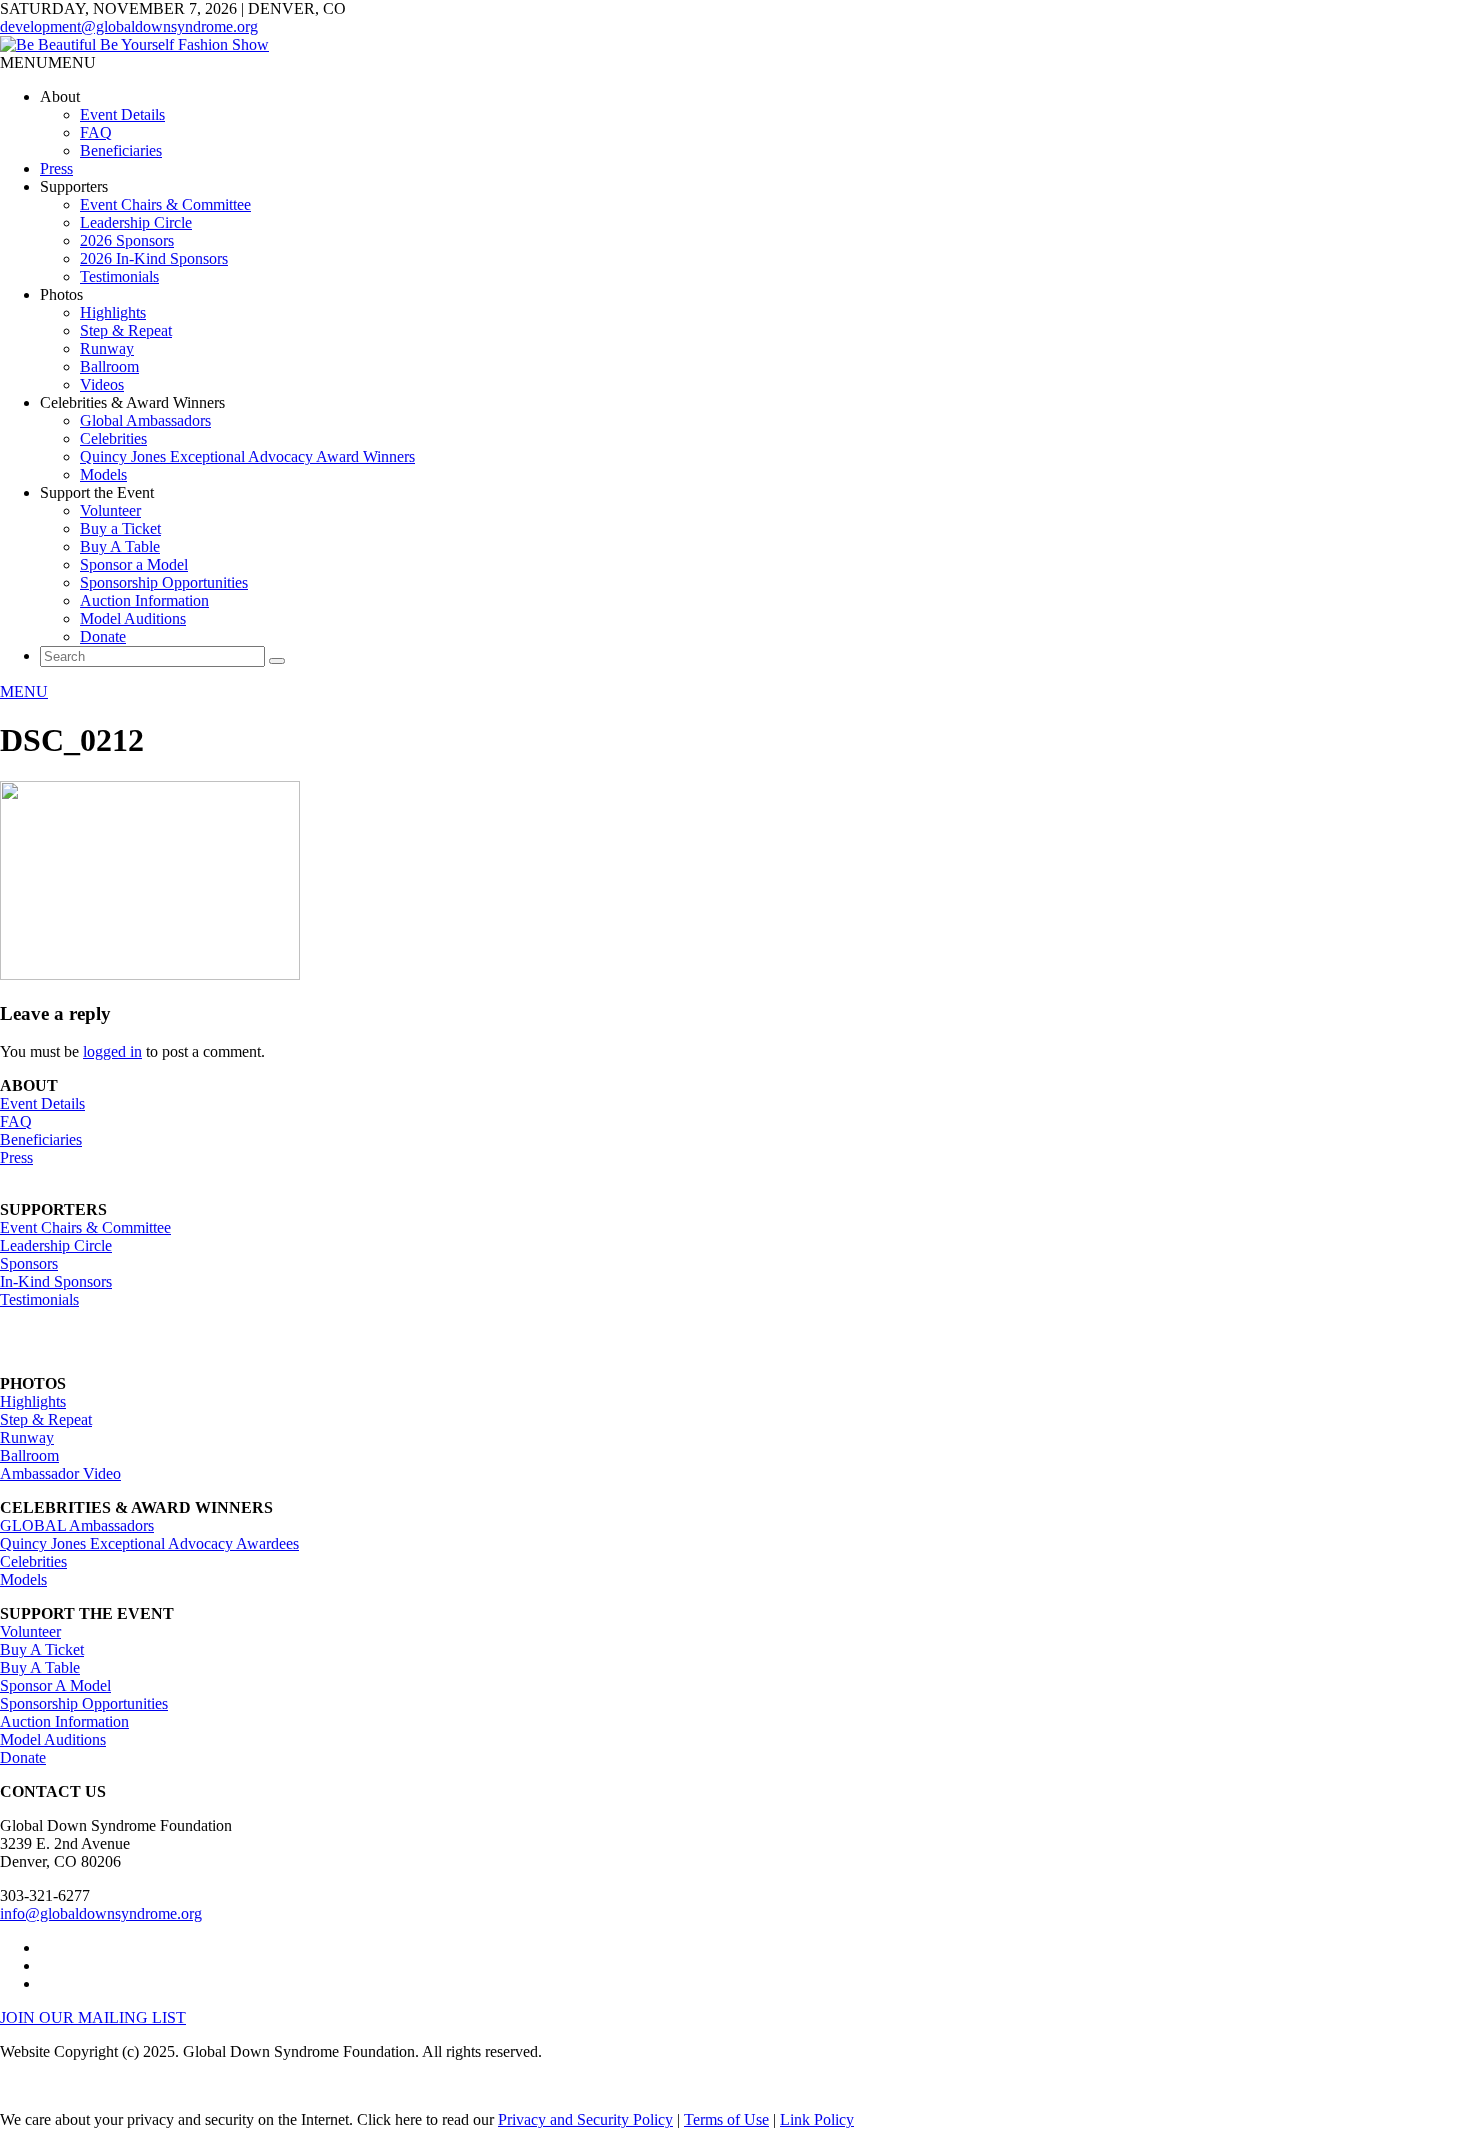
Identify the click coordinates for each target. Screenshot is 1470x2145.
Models (103, 474)
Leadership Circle (136, 222)
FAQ (96, 132)
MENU (24, 691)
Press (56, 168)
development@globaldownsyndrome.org (129, 26)
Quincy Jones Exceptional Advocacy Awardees (149, 1543)
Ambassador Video (60, 1473)
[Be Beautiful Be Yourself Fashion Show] (134, 44)
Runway (107, 348)
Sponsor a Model (134, 564)
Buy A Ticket (42, 1649)
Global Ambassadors (145, 420)
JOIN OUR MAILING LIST (93, 2017)
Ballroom (109, 366)
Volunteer (110, 510)
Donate (103, 636)
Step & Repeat (126, 330)
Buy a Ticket (120, 528)
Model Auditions (133, 618)
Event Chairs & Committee (165, 204)
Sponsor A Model (55, 1685)
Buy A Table (120, 546)
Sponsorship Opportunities (164, 582)
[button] (48, 62)
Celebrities (113, 438)
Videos (102, 384)
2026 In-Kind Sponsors (154, 258)
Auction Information (144, 600)
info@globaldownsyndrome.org (101, 1913)
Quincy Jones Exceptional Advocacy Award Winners (247, 456)
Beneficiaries (121, 150)
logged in (112, 1051)
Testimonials (119, 276)
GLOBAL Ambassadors (77, 1525)
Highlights (113, 312)
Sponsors (29, 1263)
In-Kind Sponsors (56, 1281)
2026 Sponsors (127, 240)
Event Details (122, 114)
